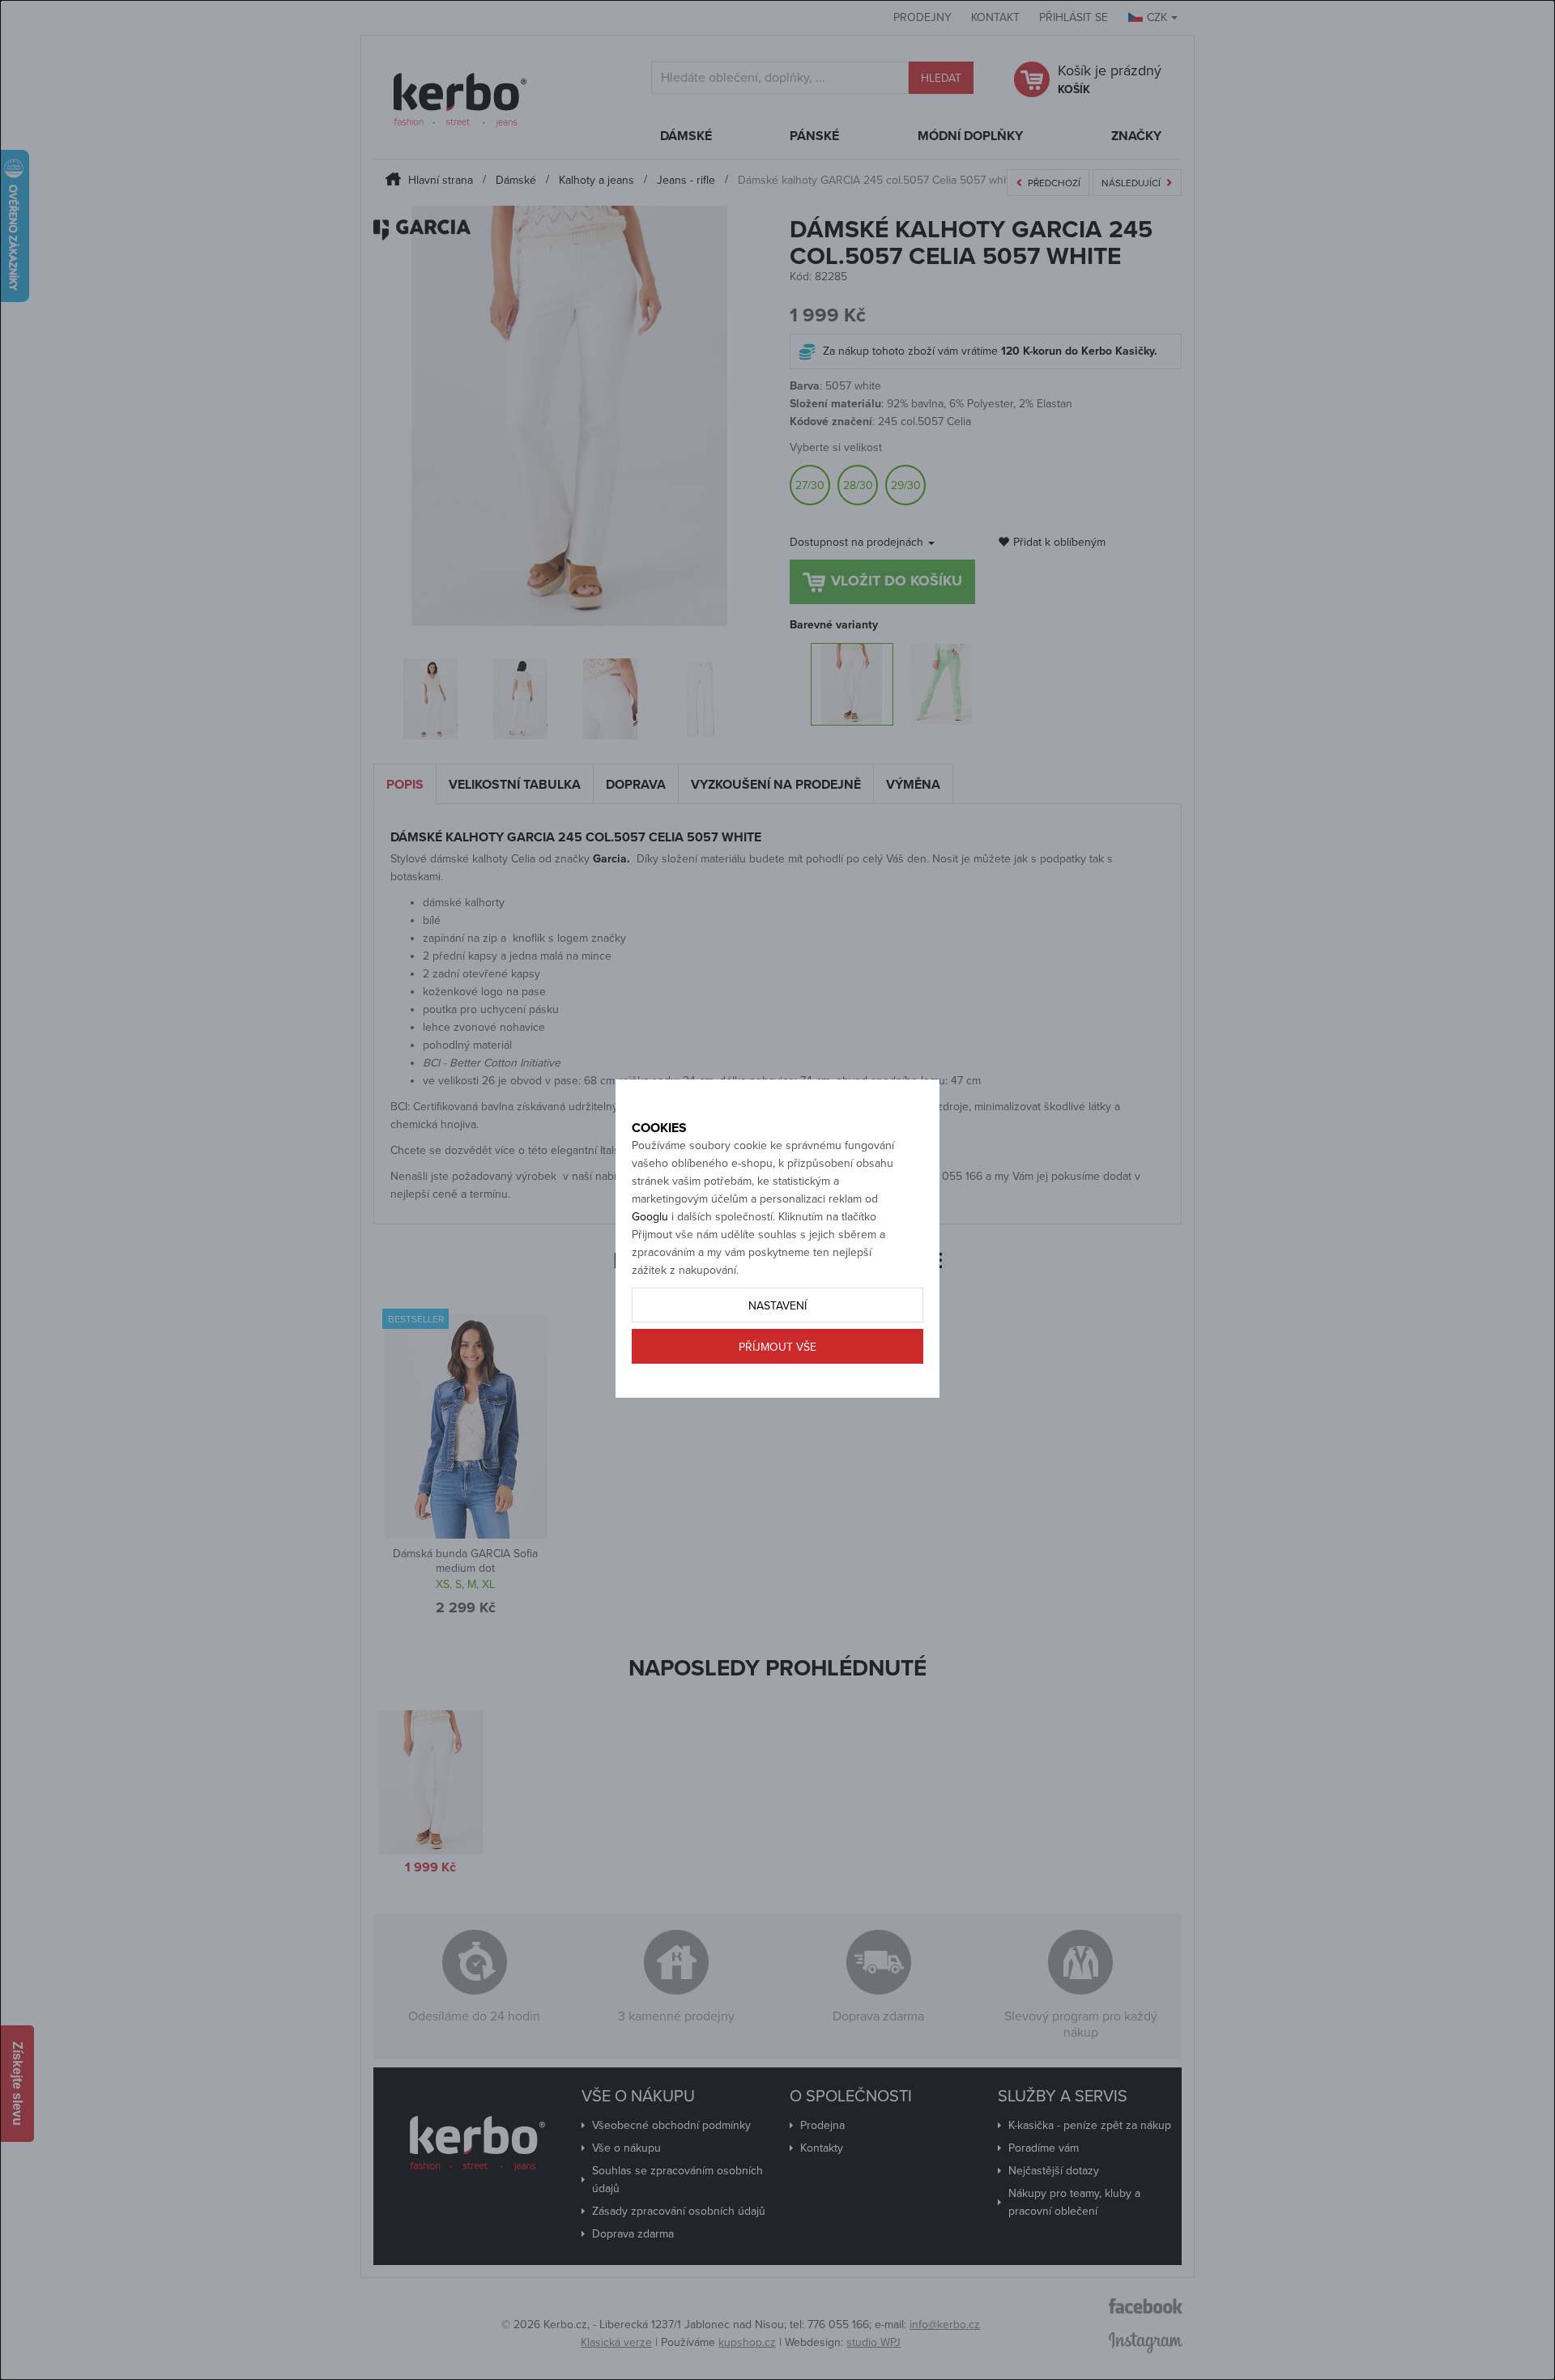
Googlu (650, 1217)
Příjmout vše (777, 1347)
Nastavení (777, 1306)
